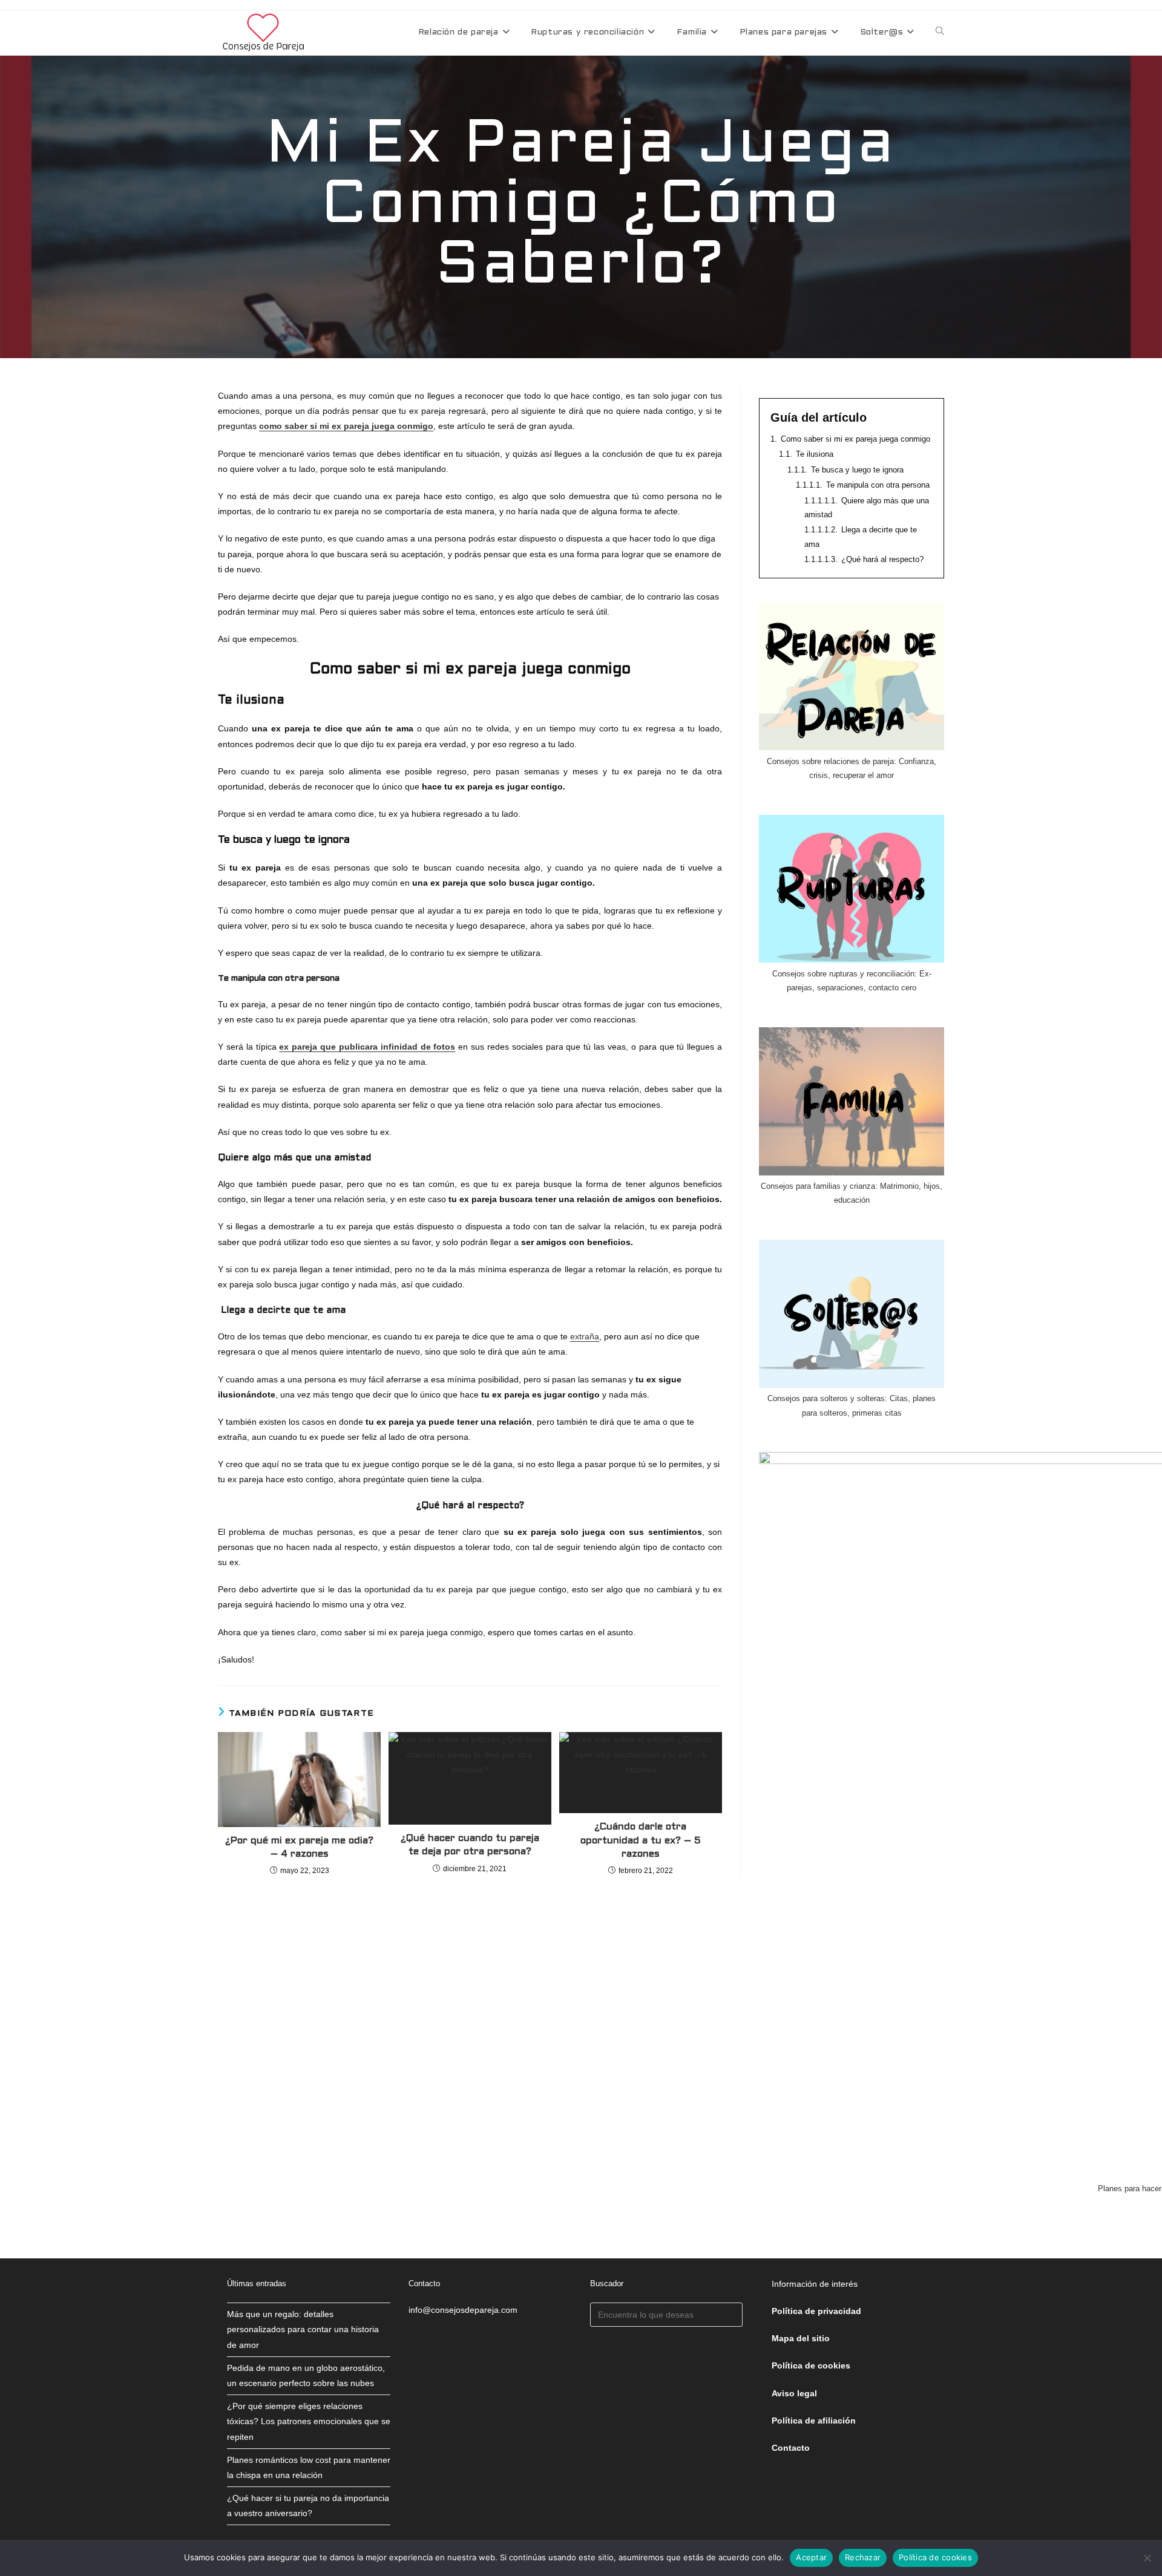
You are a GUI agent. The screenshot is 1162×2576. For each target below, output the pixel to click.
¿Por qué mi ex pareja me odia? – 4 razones (299, 1847)
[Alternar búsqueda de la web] (940, 33)
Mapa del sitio (801, 2338)
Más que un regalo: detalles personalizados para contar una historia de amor (303, 2329)
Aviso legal (794, 2393)
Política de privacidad (816, 2311)
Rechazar (863, 2557)
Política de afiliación (814, 2421)
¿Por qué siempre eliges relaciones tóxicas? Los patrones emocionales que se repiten (309, 2421)
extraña (585, 1336)
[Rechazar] (1147, 2558)
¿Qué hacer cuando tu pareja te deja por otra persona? (470, 1845)
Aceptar (811, 2557)
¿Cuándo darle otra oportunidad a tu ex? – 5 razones (641, 1840)
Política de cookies (935, 2557)
